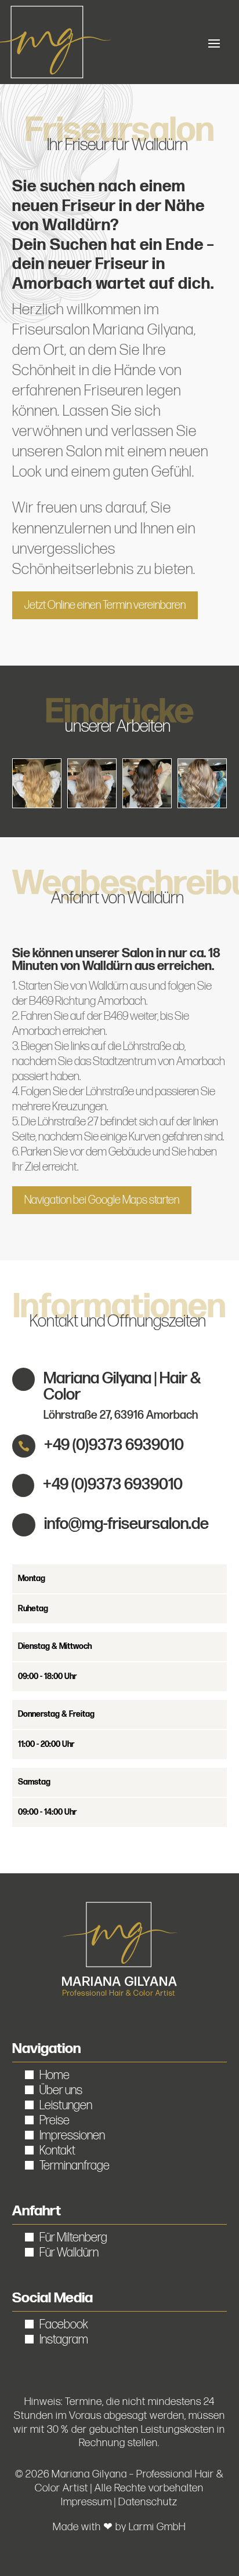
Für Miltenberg (73, 2238)
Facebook (64, 2325)
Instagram (64, 2340)
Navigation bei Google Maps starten (102, 1200)
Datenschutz (148, 2502)
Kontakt (57, 2151)
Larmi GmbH (157, 2527)
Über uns (61, 2090)
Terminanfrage (75, 2166)
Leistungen (66, 2106)
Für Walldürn (69, 2253)
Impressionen (72, 2136)
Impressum (86, 2502)
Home (55, 2075)
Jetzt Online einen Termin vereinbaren (105, 605)
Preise (55, 2121)
